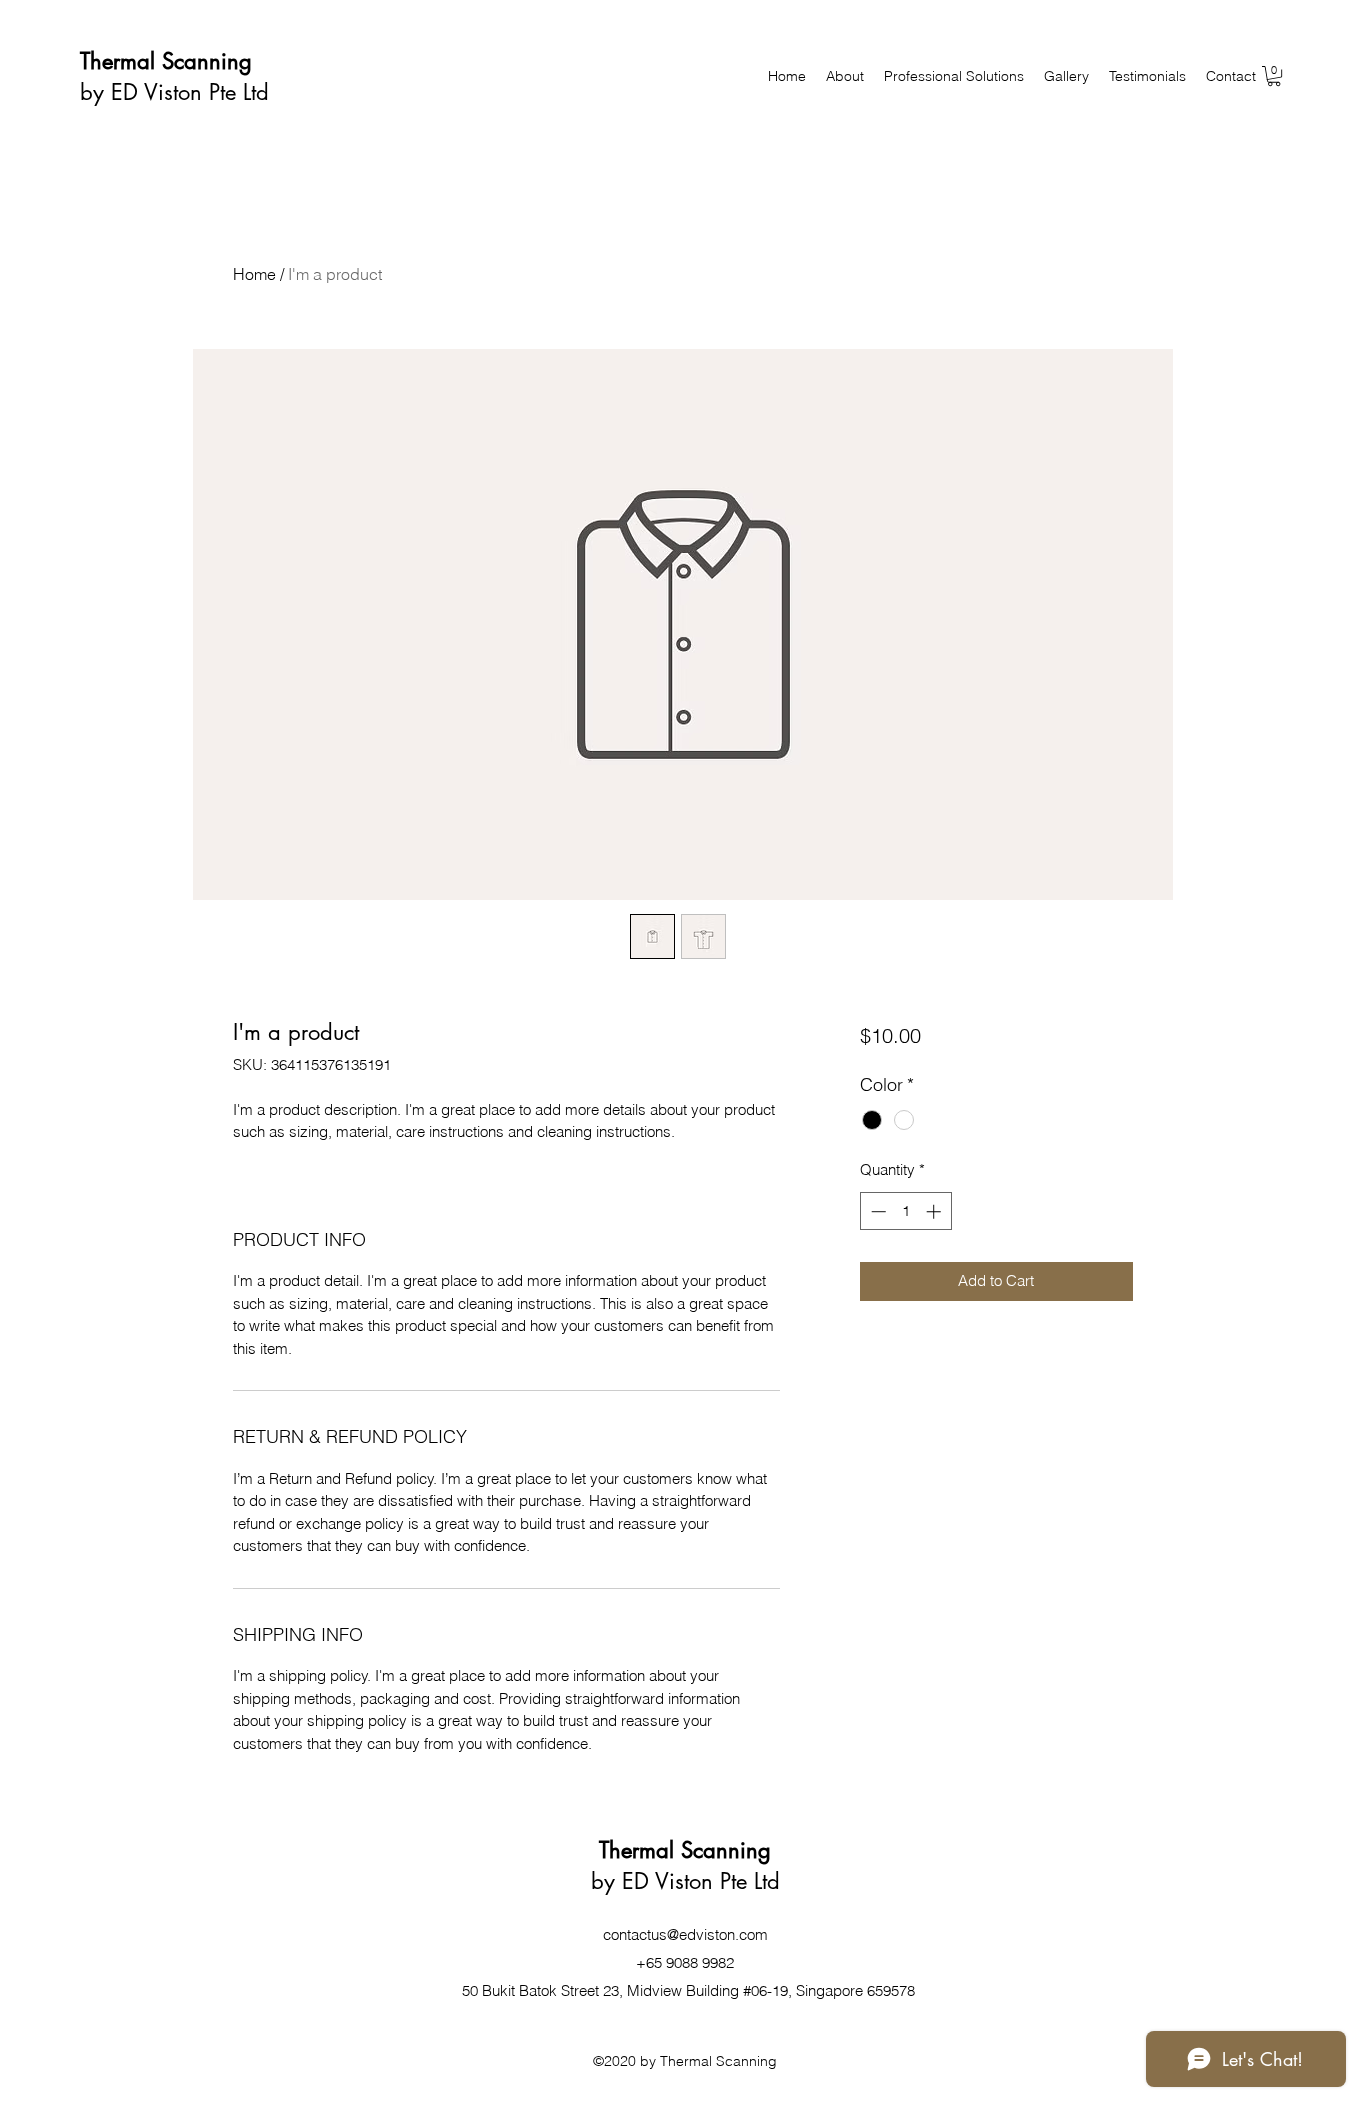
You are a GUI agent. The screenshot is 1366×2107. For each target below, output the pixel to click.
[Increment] (935, 1211)
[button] (1274, 76)
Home (254, 274)
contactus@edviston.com (685, 1934)
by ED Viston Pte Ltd (174, 92)
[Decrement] (876, 1211)
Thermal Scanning (166, 61)
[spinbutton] (905, 1211)
